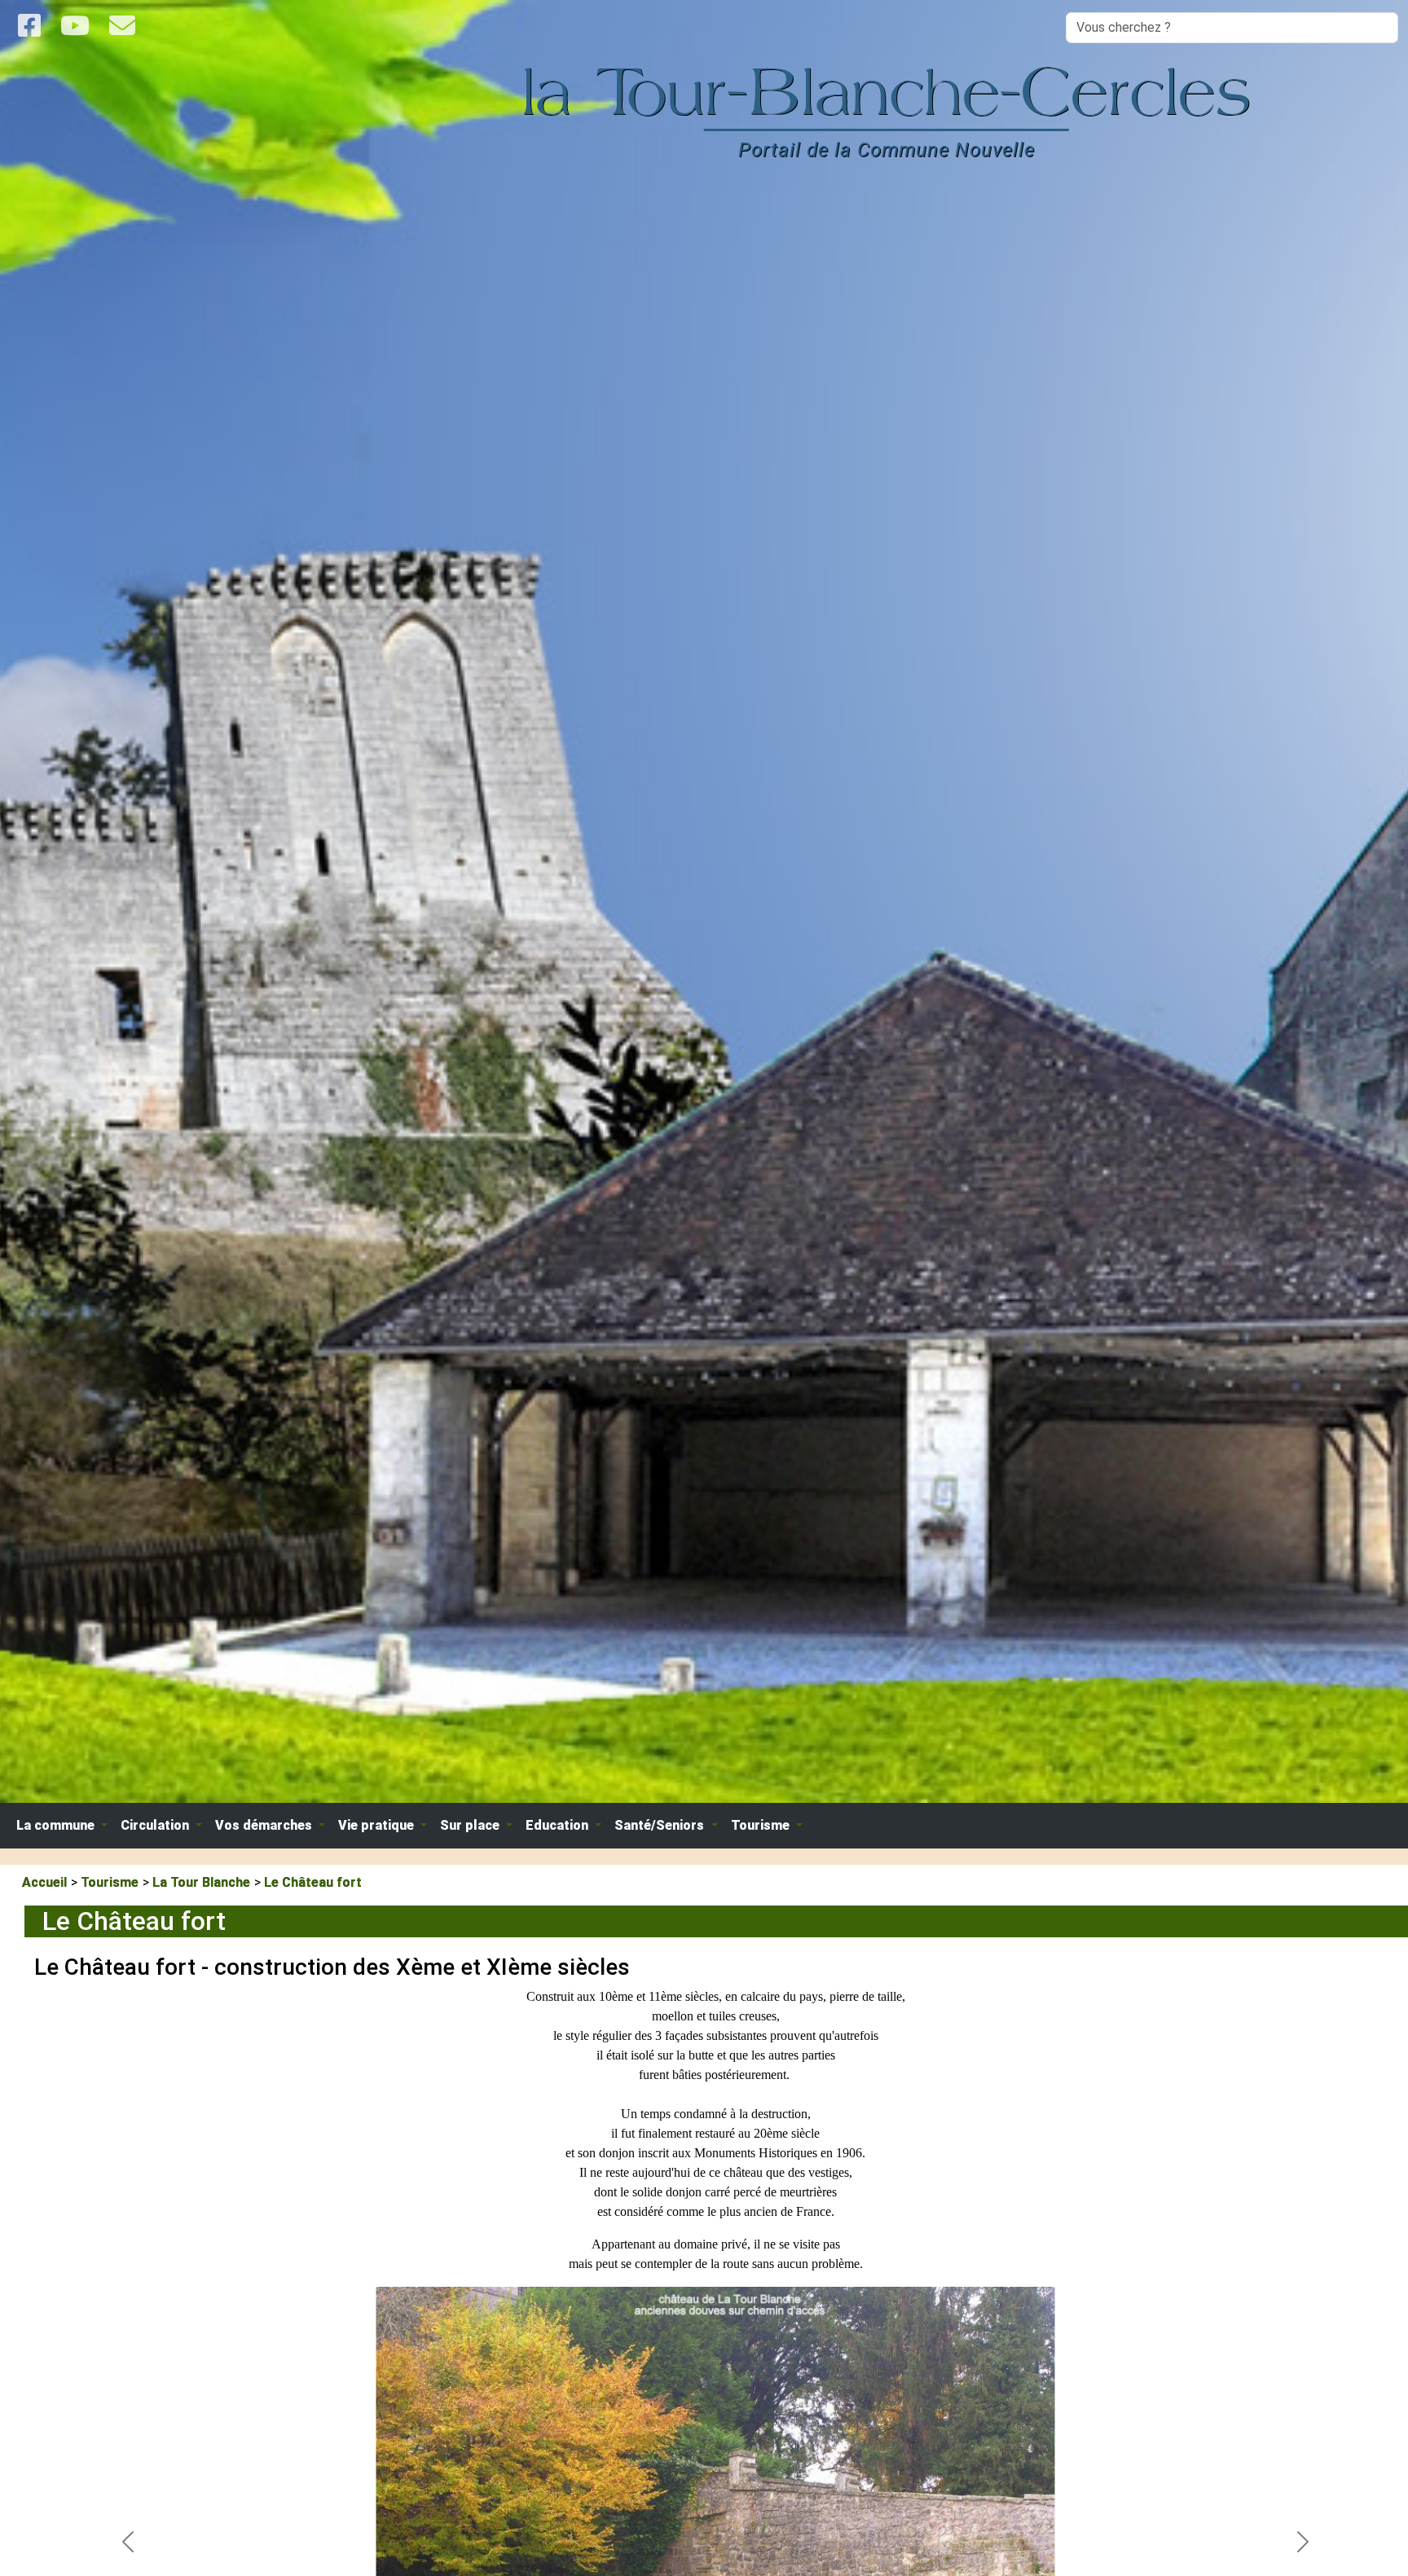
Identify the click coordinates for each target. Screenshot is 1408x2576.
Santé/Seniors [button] (661, 1825)
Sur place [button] (471, 1825)
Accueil (44, 1882)
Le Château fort (313, 1882)
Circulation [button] (156, 1825)
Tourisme (110, 1882)
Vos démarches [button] (265, 1825)
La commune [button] (57, 1825)
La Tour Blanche (201, 1882)
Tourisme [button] (762, 1825)
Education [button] (559, 1825)
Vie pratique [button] (378, 1825)
